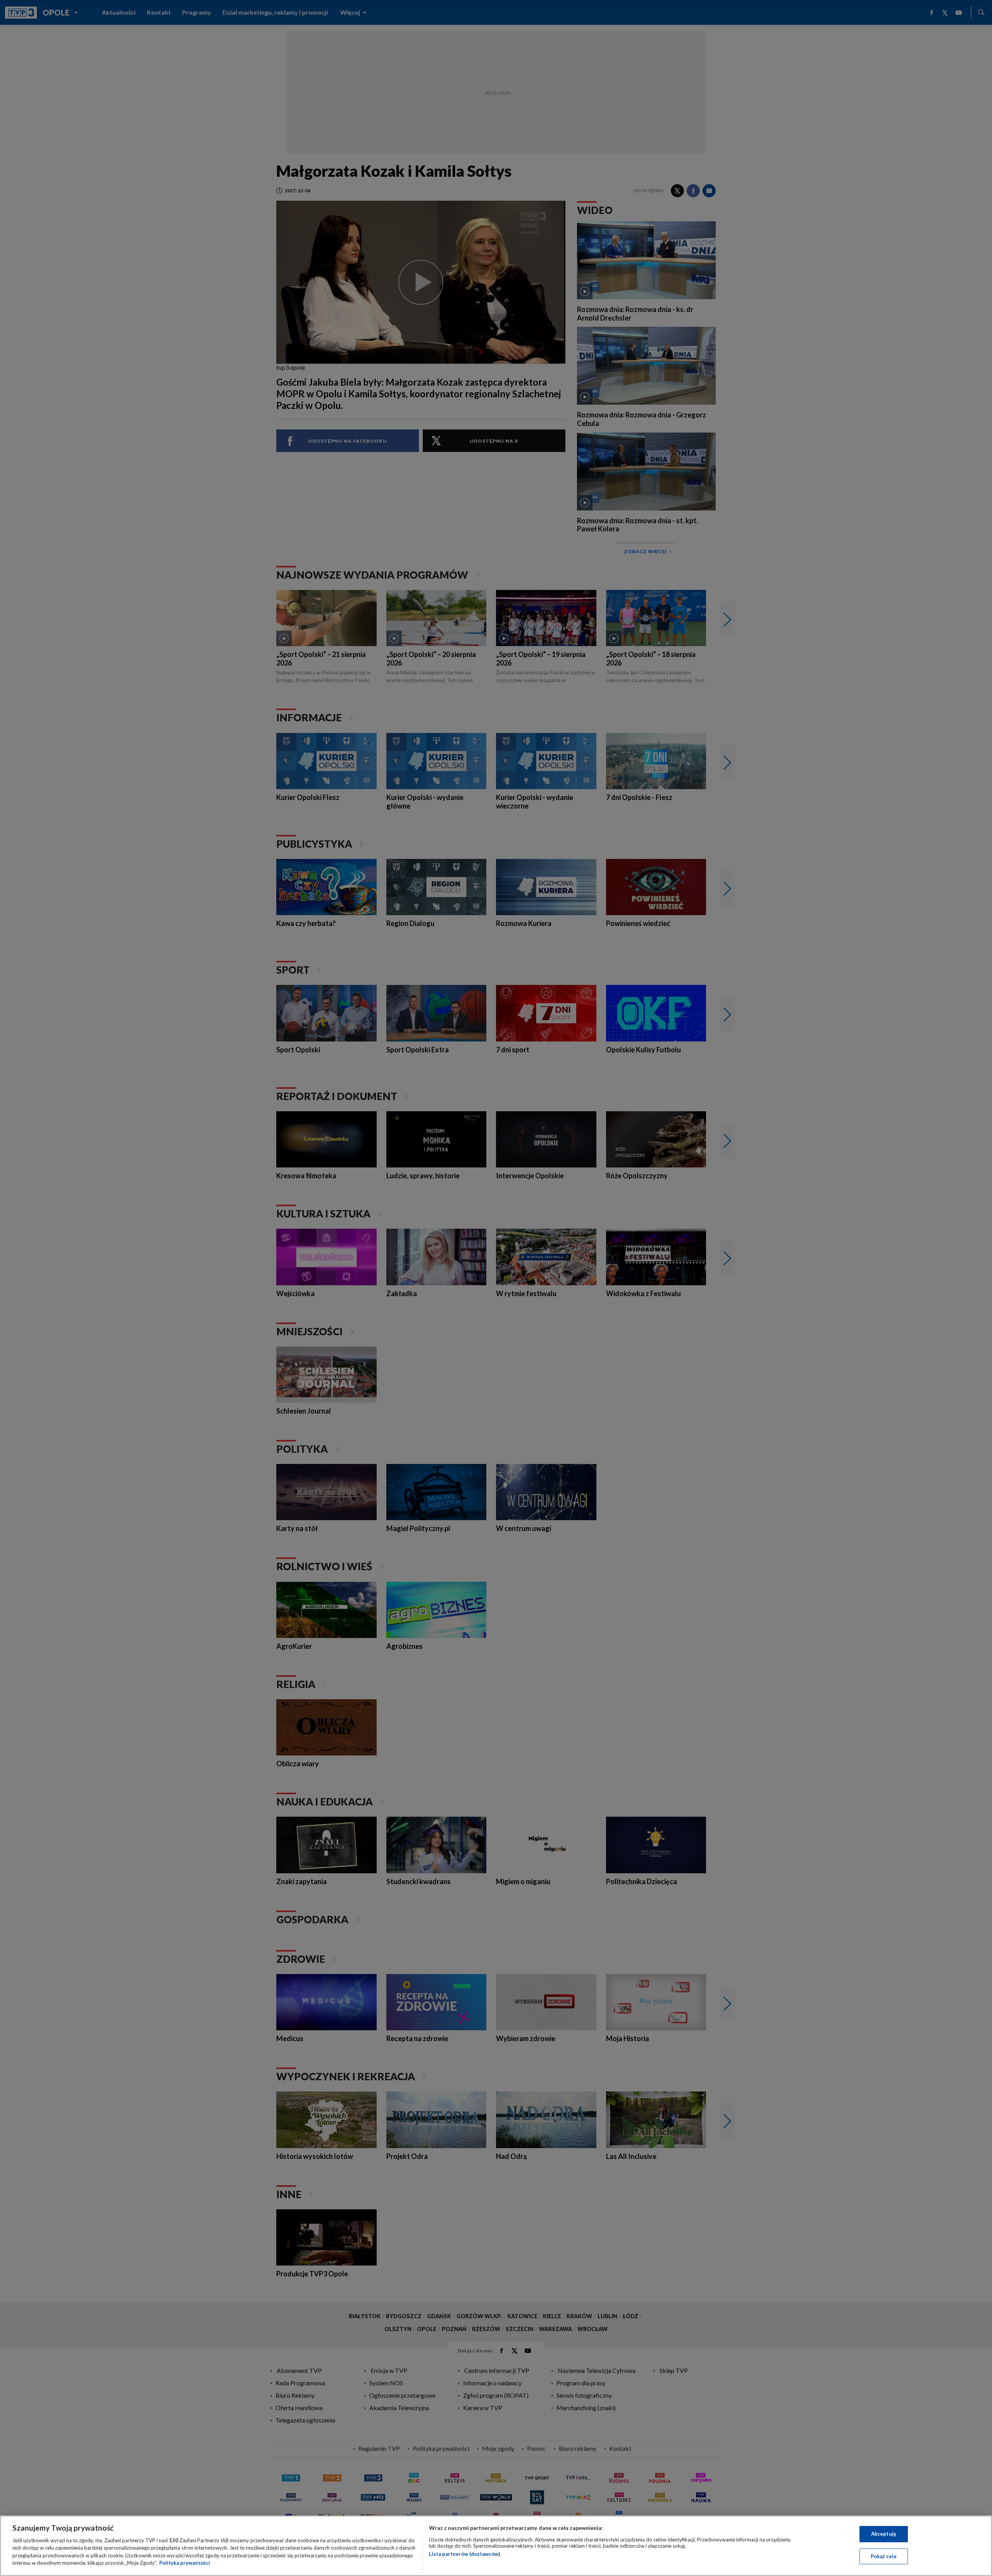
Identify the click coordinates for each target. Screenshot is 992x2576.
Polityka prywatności (185, 2563)
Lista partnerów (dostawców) (464, 2554)
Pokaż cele (884, 2556)
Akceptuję (884, 2534)
